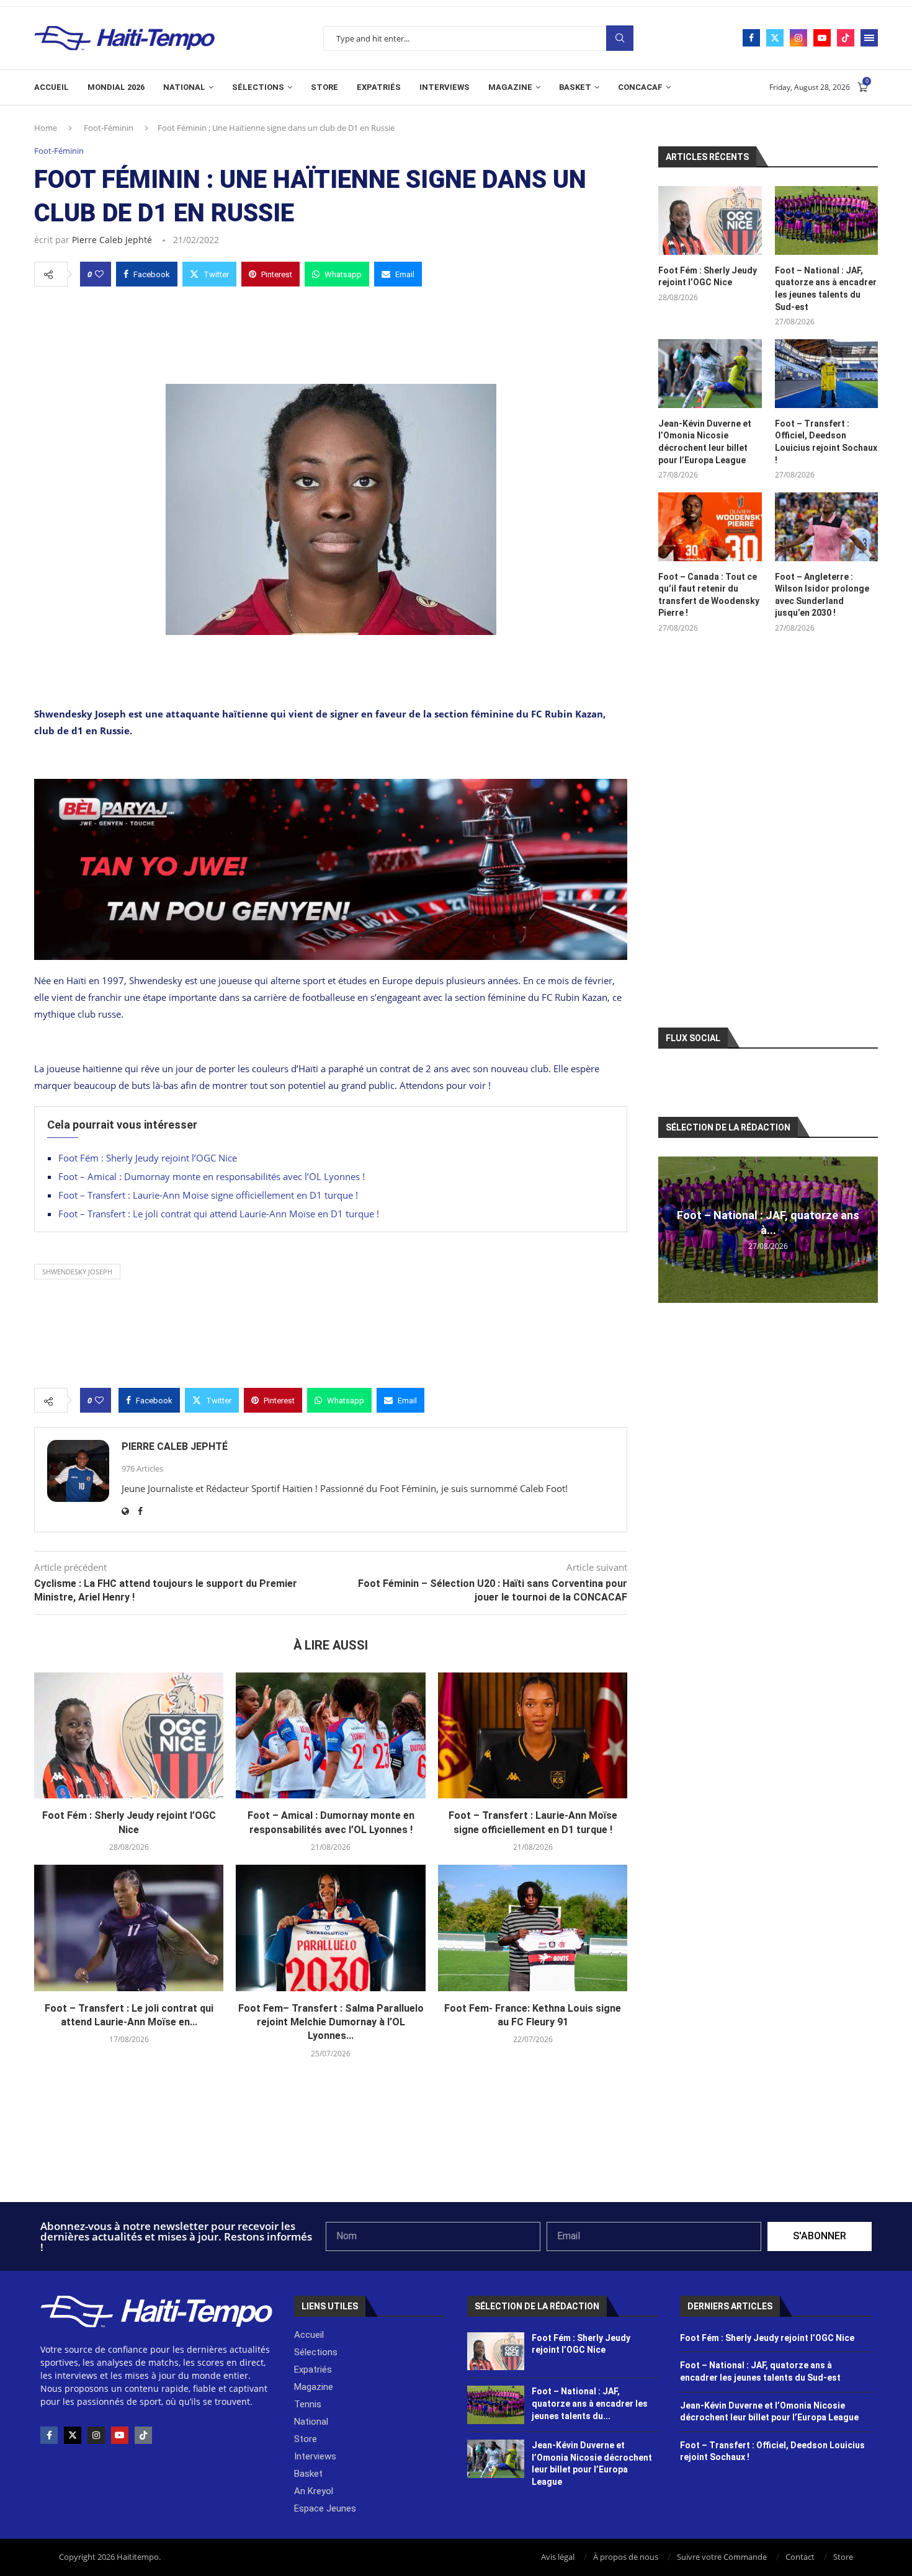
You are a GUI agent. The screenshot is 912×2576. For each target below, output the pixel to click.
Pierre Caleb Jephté (112, 240)
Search (620, 38)
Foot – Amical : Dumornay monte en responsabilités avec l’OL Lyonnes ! (212, 1176)
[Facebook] (751, 38)
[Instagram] (798, 38)
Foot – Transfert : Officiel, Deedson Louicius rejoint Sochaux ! (826, 442)
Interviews (445, 87)
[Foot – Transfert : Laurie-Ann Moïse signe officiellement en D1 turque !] (533, 1736)
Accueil (51, 87)
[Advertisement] (331, 332)
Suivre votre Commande (722, 2557)
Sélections (258, 87)
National (184, 87)
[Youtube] (822, 38)
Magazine (510, 87)
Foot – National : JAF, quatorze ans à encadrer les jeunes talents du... (590, 2403)
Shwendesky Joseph (77, 1272)
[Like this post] (99, 274)
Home (46, 128)
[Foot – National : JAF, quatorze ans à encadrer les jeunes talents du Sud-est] (826, 220)
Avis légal (558, 2557)
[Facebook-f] (49, 2435)
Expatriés (379, 87)
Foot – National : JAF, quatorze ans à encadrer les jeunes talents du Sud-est (826, 289)
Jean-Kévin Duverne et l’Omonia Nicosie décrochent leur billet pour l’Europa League (705, 442)
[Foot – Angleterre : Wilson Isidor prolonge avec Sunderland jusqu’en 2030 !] (826, 527)
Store (324, 87)
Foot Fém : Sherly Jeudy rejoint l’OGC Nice (148, 1158)
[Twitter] (775, 38)
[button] (669, 1229)
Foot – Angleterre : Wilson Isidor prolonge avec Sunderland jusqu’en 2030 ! (822, 595)
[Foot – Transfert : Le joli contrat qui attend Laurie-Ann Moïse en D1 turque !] (129, 1928)
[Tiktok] (846, 38)
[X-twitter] (73, 2435)
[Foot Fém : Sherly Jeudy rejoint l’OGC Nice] (129, 1736)
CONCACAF (640, 87)
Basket (575, 87)
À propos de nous (626, 2557)
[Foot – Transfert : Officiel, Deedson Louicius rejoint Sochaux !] (826, 374)
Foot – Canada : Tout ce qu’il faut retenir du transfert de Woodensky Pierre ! (709, 595)
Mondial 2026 (116, 87)
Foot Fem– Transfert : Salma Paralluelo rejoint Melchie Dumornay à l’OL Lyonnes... (331, 2022)
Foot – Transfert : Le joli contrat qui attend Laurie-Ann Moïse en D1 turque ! (219, 1214)
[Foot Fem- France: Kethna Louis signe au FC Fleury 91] (533, 1928)
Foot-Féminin (109, 128)
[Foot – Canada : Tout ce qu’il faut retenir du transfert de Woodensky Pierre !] (710, 527)
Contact (800, 2557)
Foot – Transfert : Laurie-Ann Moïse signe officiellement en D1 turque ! (208, 1195)
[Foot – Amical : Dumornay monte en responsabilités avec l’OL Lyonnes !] (330, 1736)
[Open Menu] (869, 38)
